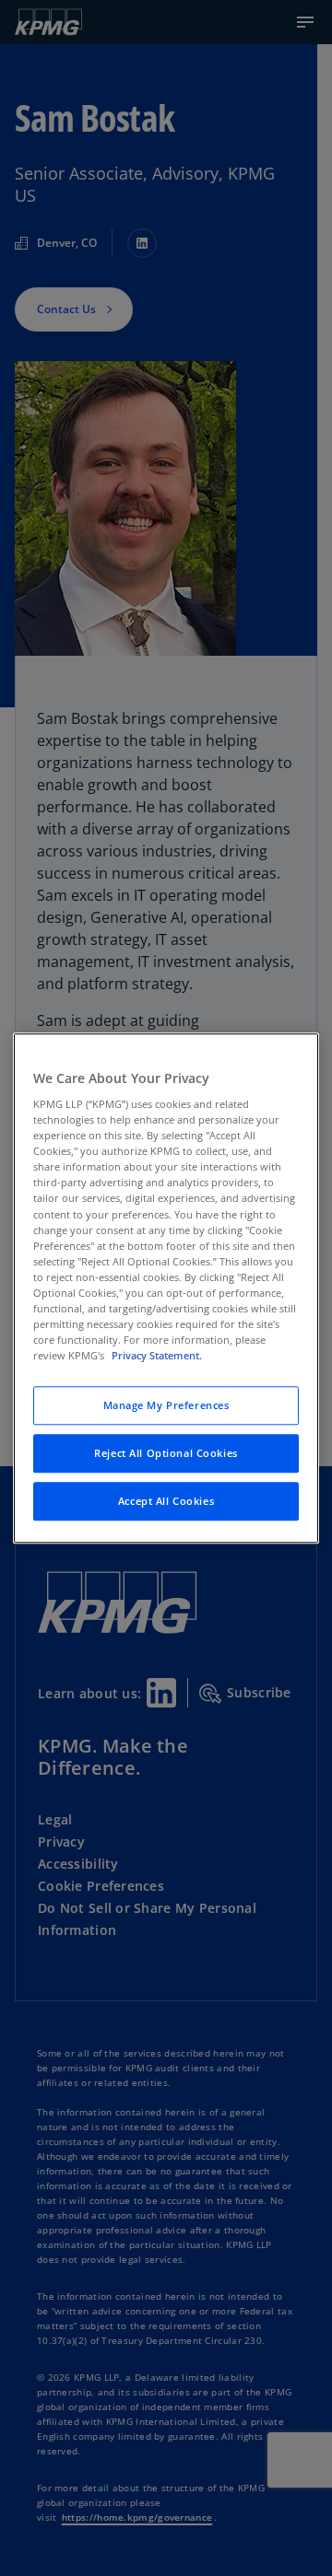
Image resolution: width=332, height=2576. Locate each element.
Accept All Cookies (166, 1501)
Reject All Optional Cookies (166, 1453)
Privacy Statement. (157, 1355)
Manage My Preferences (166, 1405)
